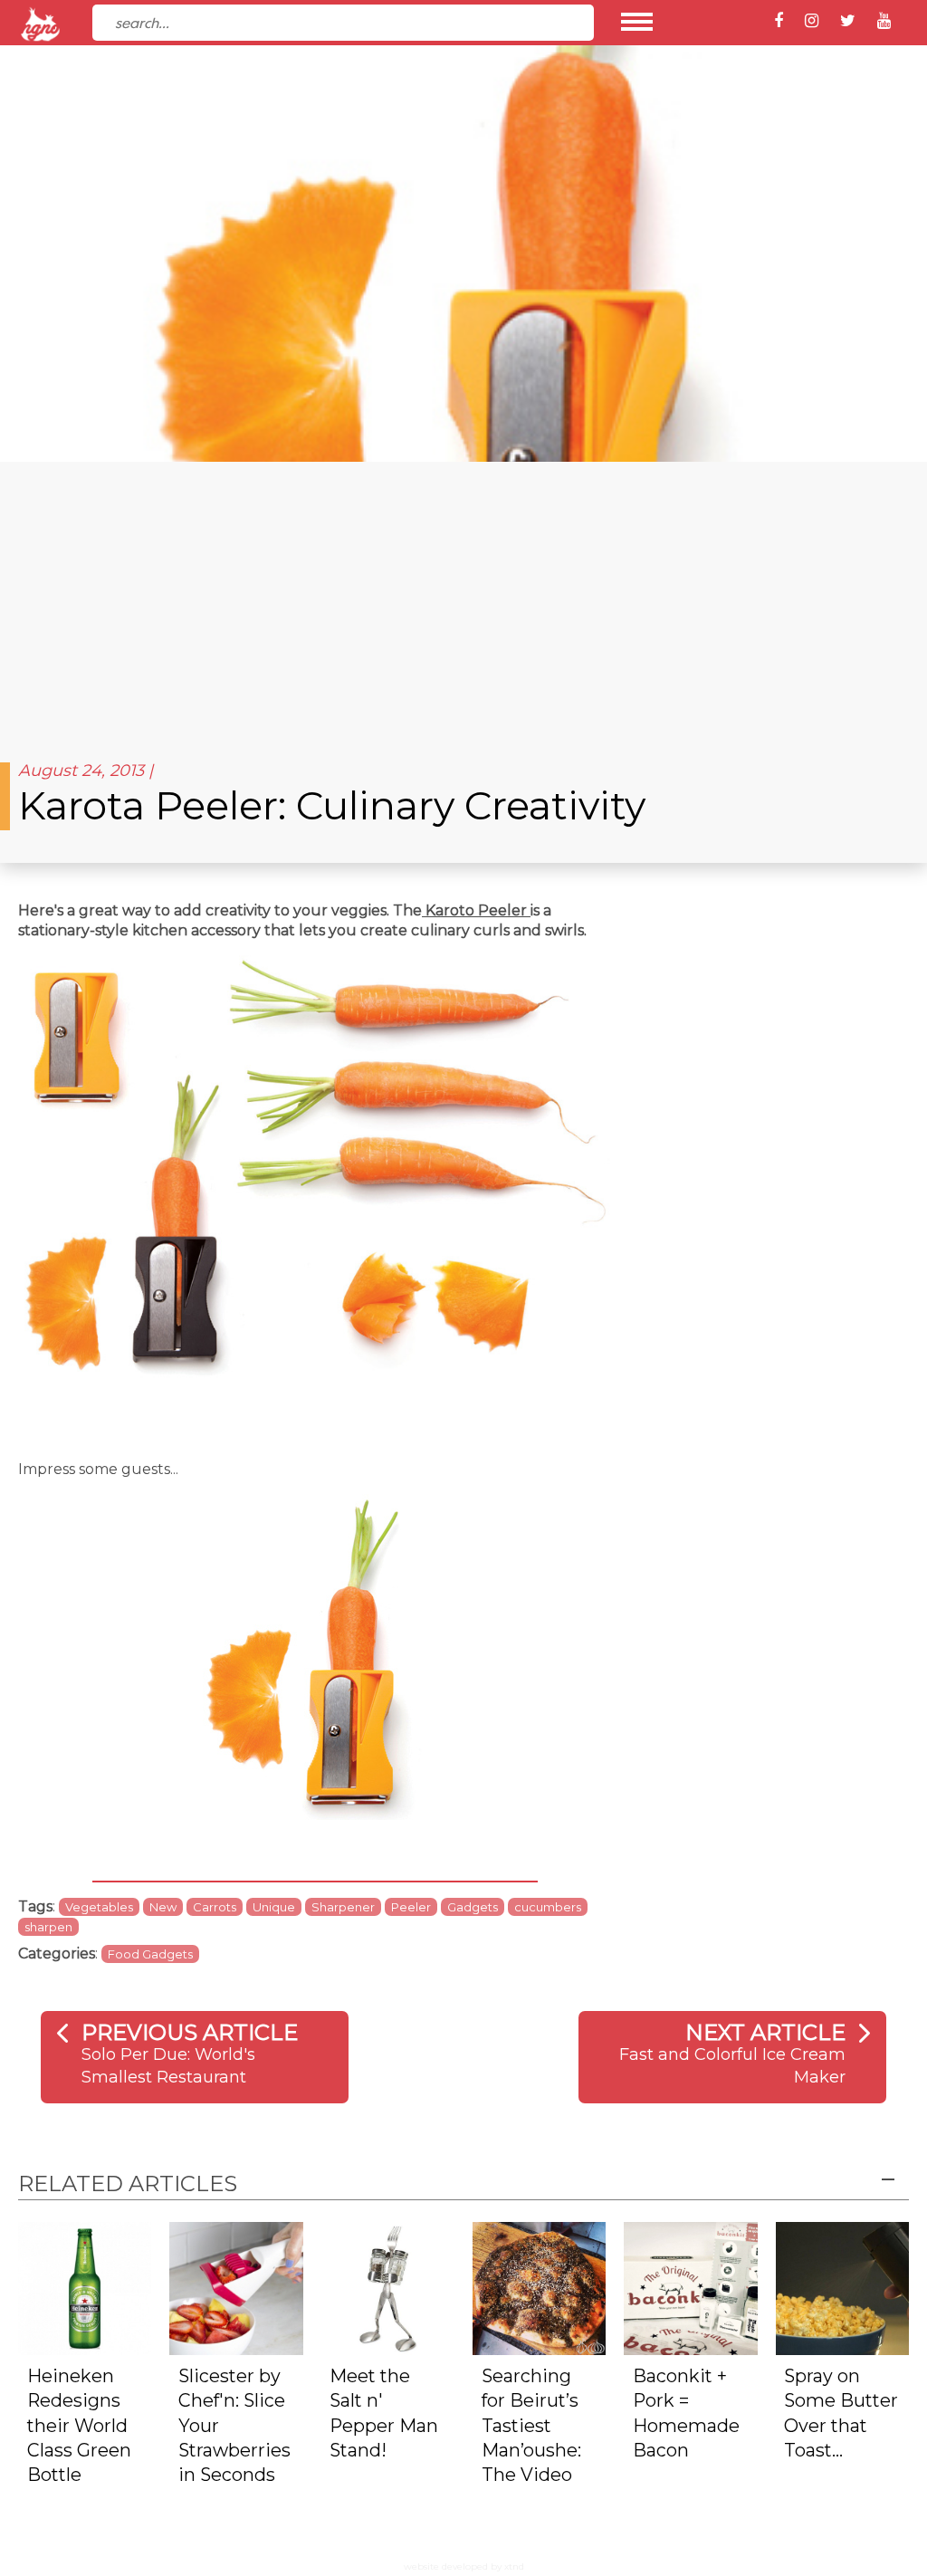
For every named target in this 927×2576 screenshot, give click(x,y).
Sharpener (343, 1907)
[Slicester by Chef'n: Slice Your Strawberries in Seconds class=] (236, 2287)
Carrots (215, 1907)
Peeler (411, 1907)
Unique (274, 1907)
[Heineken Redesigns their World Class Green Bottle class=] (85, 2287)
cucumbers (548, 1907)
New (163, 1907)
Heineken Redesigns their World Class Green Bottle (79, 2426)
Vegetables (99, 1907)
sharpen (48, 1927)
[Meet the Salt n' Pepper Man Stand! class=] (388, 2287)
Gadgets (473, 1907)
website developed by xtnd (464, 2566)
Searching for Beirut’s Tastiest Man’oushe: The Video (531, 2426)
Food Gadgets (150, 1954)
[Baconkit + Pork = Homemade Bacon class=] (690, 2287)
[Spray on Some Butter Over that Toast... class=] (842, 2287)
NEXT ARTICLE (765, 2032)
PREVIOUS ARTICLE (190, 2032)
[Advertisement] (463, 598)
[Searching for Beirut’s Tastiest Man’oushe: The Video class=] (539, 2287)
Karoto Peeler (476, 910)
